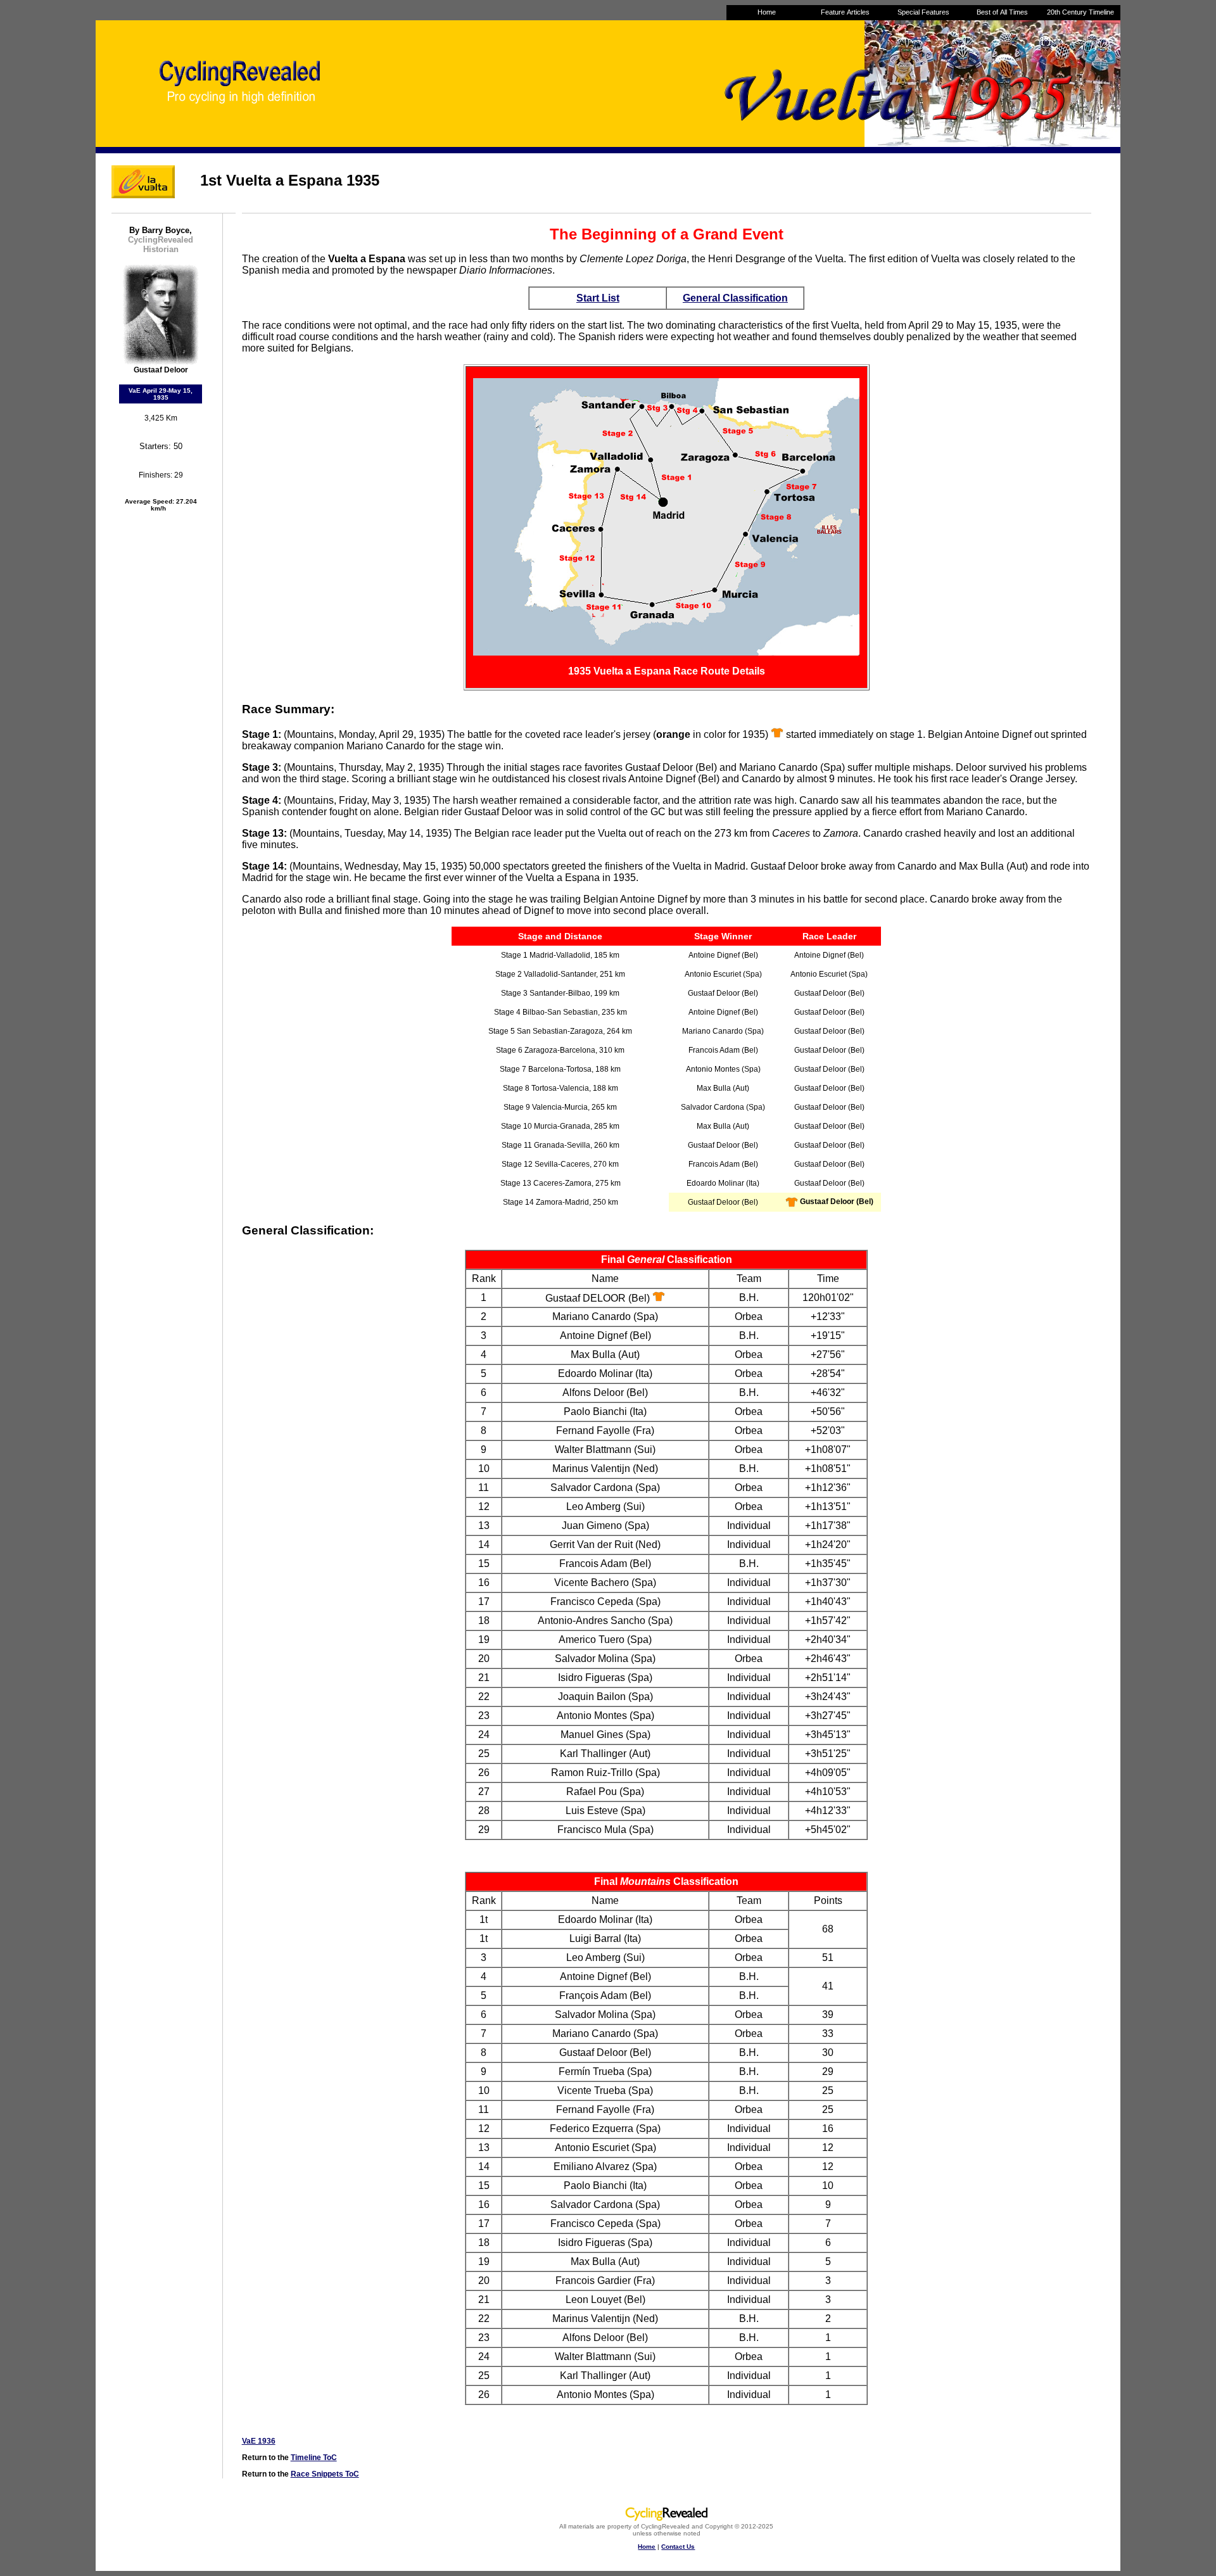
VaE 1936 (259, 2441)
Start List (598, 298)
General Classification (735, 298)
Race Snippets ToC (325, 2474)
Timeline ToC (314, 2458)
